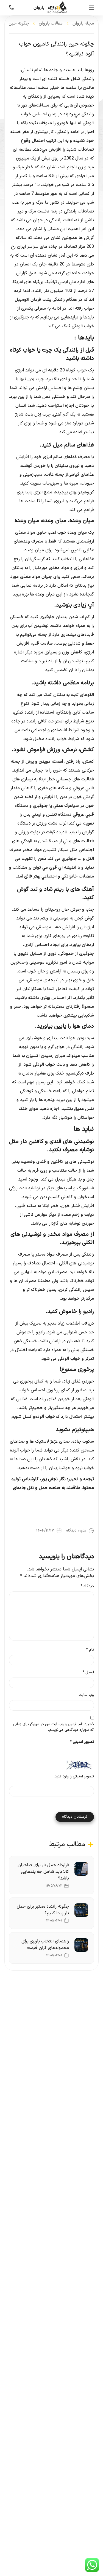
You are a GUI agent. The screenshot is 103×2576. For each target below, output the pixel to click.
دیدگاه (87, 1586)
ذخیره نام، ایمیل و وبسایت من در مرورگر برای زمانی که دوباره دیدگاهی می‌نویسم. (53, 1727)
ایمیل (88, 1673)
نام (90, 1650)
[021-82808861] (12, 8)
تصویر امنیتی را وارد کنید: (74, 1777)
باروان (39, 8)
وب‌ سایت (86, 1695)
